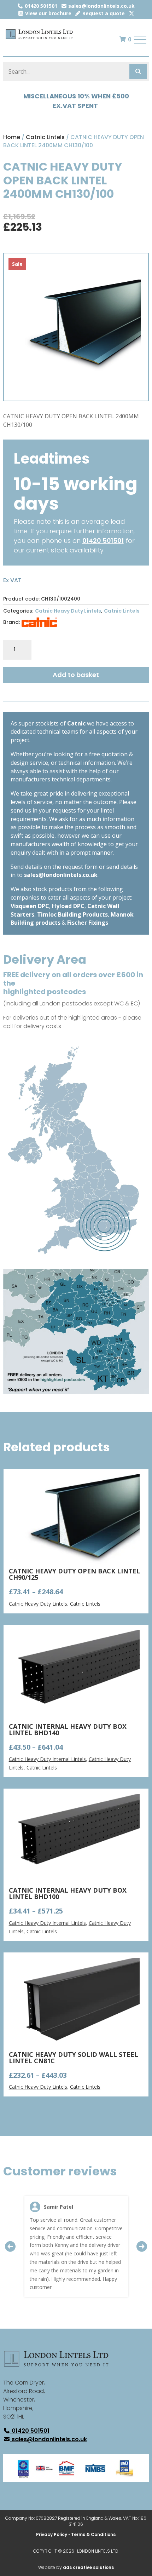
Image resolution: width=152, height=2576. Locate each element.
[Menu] (140, 40)
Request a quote (103, 13)
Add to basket (76, 675)
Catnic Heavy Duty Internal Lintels (47, 1759)
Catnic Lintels (45, 137)
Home (12, 137)
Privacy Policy (52, 2534)
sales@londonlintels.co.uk (101, 6)
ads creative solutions (88, 2567)
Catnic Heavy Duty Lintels (68, 611)
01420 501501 (40, 6)
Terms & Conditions (93, 2534)
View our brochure (48, 13)
